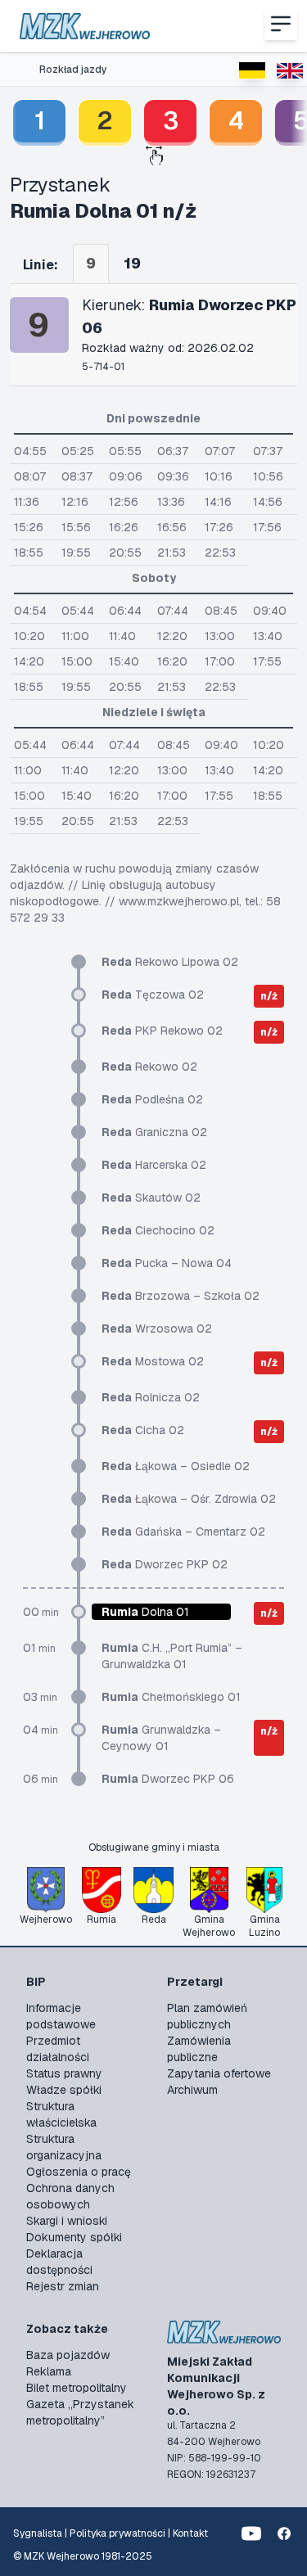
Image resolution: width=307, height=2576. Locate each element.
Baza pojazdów (68, 2355)
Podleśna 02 (152, 1099)
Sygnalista (38, 2533)
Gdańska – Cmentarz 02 (183, 1532)
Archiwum (192, 2090)
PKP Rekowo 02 (162, 1031)
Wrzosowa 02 (157, 1329)
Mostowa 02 (153, 1361)
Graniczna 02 (154, 1132)
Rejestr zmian (63, 2286)
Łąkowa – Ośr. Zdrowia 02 (189, 1499)
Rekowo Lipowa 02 (170, 962)
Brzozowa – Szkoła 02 (181, 1296)
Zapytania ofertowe (219, 2073)
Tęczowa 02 (153, 995)
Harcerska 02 (154, 1165)
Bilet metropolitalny (77, 2388)
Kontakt (190, 2533)
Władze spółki (64, 2090)
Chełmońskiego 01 (171, 1697)
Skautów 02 (151, 1198)
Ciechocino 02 (158, 1230)
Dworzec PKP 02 (165, 1564)
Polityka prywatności (117, 2533)
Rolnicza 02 (151, 1397)
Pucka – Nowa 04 (167, 1263)
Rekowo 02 (149, 1067)
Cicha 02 (143, 1430)
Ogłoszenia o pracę (79, 2172)
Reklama (49, 2371)
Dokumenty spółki (74, 2237)
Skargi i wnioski (67, 2221)
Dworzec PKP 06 (168, 1779)
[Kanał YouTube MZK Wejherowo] (251, 2533)
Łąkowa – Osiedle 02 (176, 1466)
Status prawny (64, 2073)
